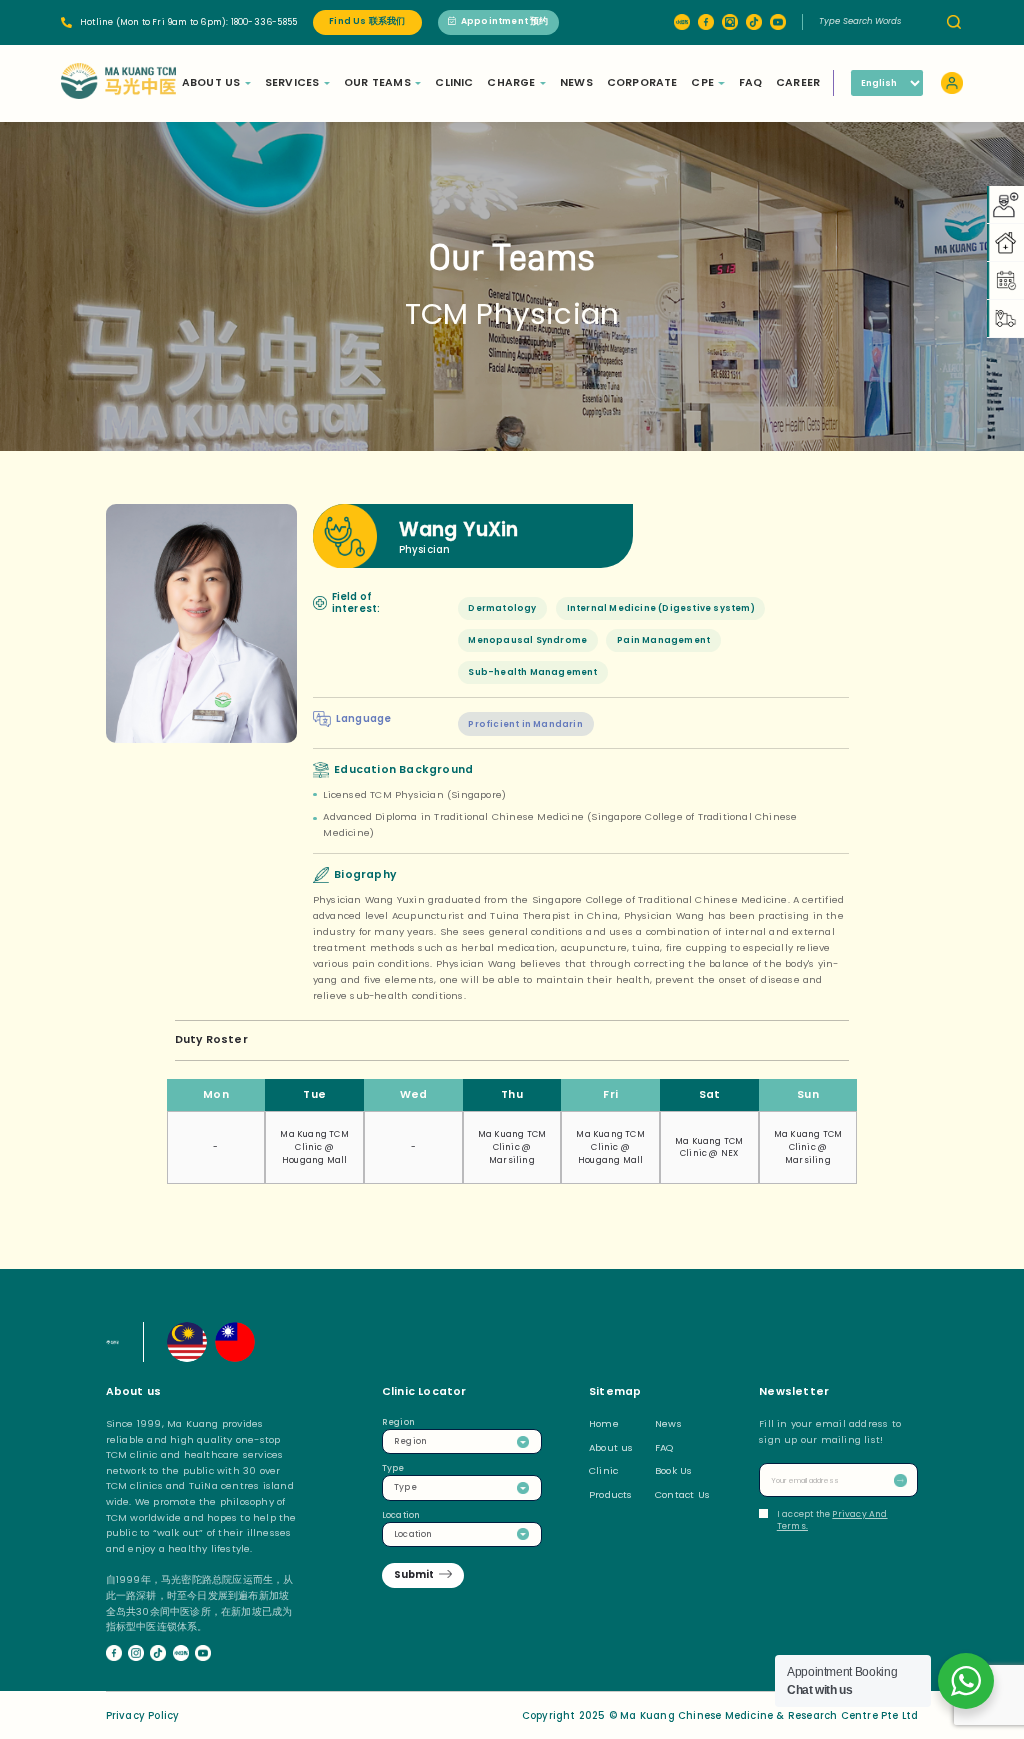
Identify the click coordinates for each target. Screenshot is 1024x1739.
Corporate (642, 82)
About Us (211, 82)
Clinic (454, 82)
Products (611, 1494)
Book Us (673, 1470)
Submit (414, 1574)
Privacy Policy (143, 1715)
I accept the (832, 1520)
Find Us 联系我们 (367, 21)
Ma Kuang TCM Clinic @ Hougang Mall (314, 1147)
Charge (511, 82)
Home (604, 1423)
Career (798, 82)
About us (611, 1447)
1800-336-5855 (264, 22)
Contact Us (682, 1494)
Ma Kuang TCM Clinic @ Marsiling (512, 1147)
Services (292, 82)
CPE (702, 82)
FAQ (751, 82)
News (576, 82)
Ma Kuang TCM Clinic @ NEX (709, 1147)
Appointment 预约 (505, 21)
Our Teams (377, 82)
